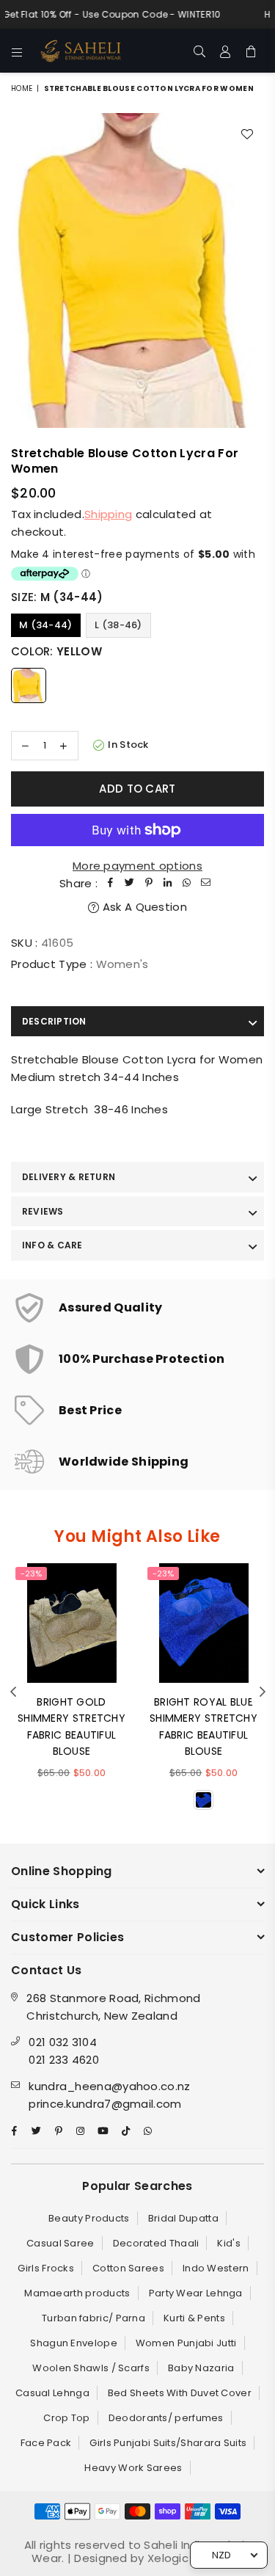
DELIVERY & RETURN (69, 1177)
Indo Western (216, 2268)
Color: (56, 651)
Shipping (108, 514)
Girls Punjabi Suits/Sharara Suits (168, 2443)
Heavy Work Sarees (133, 2468)
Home (22, 88)
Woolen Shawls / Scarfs (91, 2368)
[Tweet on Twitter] (130, 884)
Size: (57, 597)
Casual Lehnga (52, 2393)
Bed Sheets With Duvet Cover (180, 2393)
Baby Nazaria (201, 2368)
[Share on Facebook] (111, 884)
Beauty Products (89, 2218)
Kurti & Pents (194, 2318)
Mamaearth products (77, 2293)
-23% (31, 1573)
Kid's (229, 2243)
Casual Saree (60, 2243)
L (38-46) (118, 625)
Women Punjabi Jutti (186, 2343)
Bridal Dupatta (183, 2218)
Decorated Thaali (156, 2243)
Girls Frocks (46, 2268)
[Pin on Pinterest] (149, 884)
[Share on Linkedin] (168, 884)
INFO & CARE (52, 1245)
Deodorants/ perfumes (166, 2418)
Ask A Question (143, 907)
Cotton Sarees (128, 2268)
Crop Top (66, 2418)
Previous (13, 1692)
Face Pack (46, 2443)
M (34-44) (46, 625)
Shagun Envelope (74, 2343)
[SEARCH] (200, 51)
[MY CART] (251, 51)
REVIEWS (43, 1211)
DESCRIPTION (54, 1021)
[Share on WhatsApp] (187, 884)
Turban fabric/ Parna (93, 2318)
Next (263, 1692)
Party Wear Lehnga (196, 2293)
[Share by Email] (206, 884)
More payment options (137, 866)
